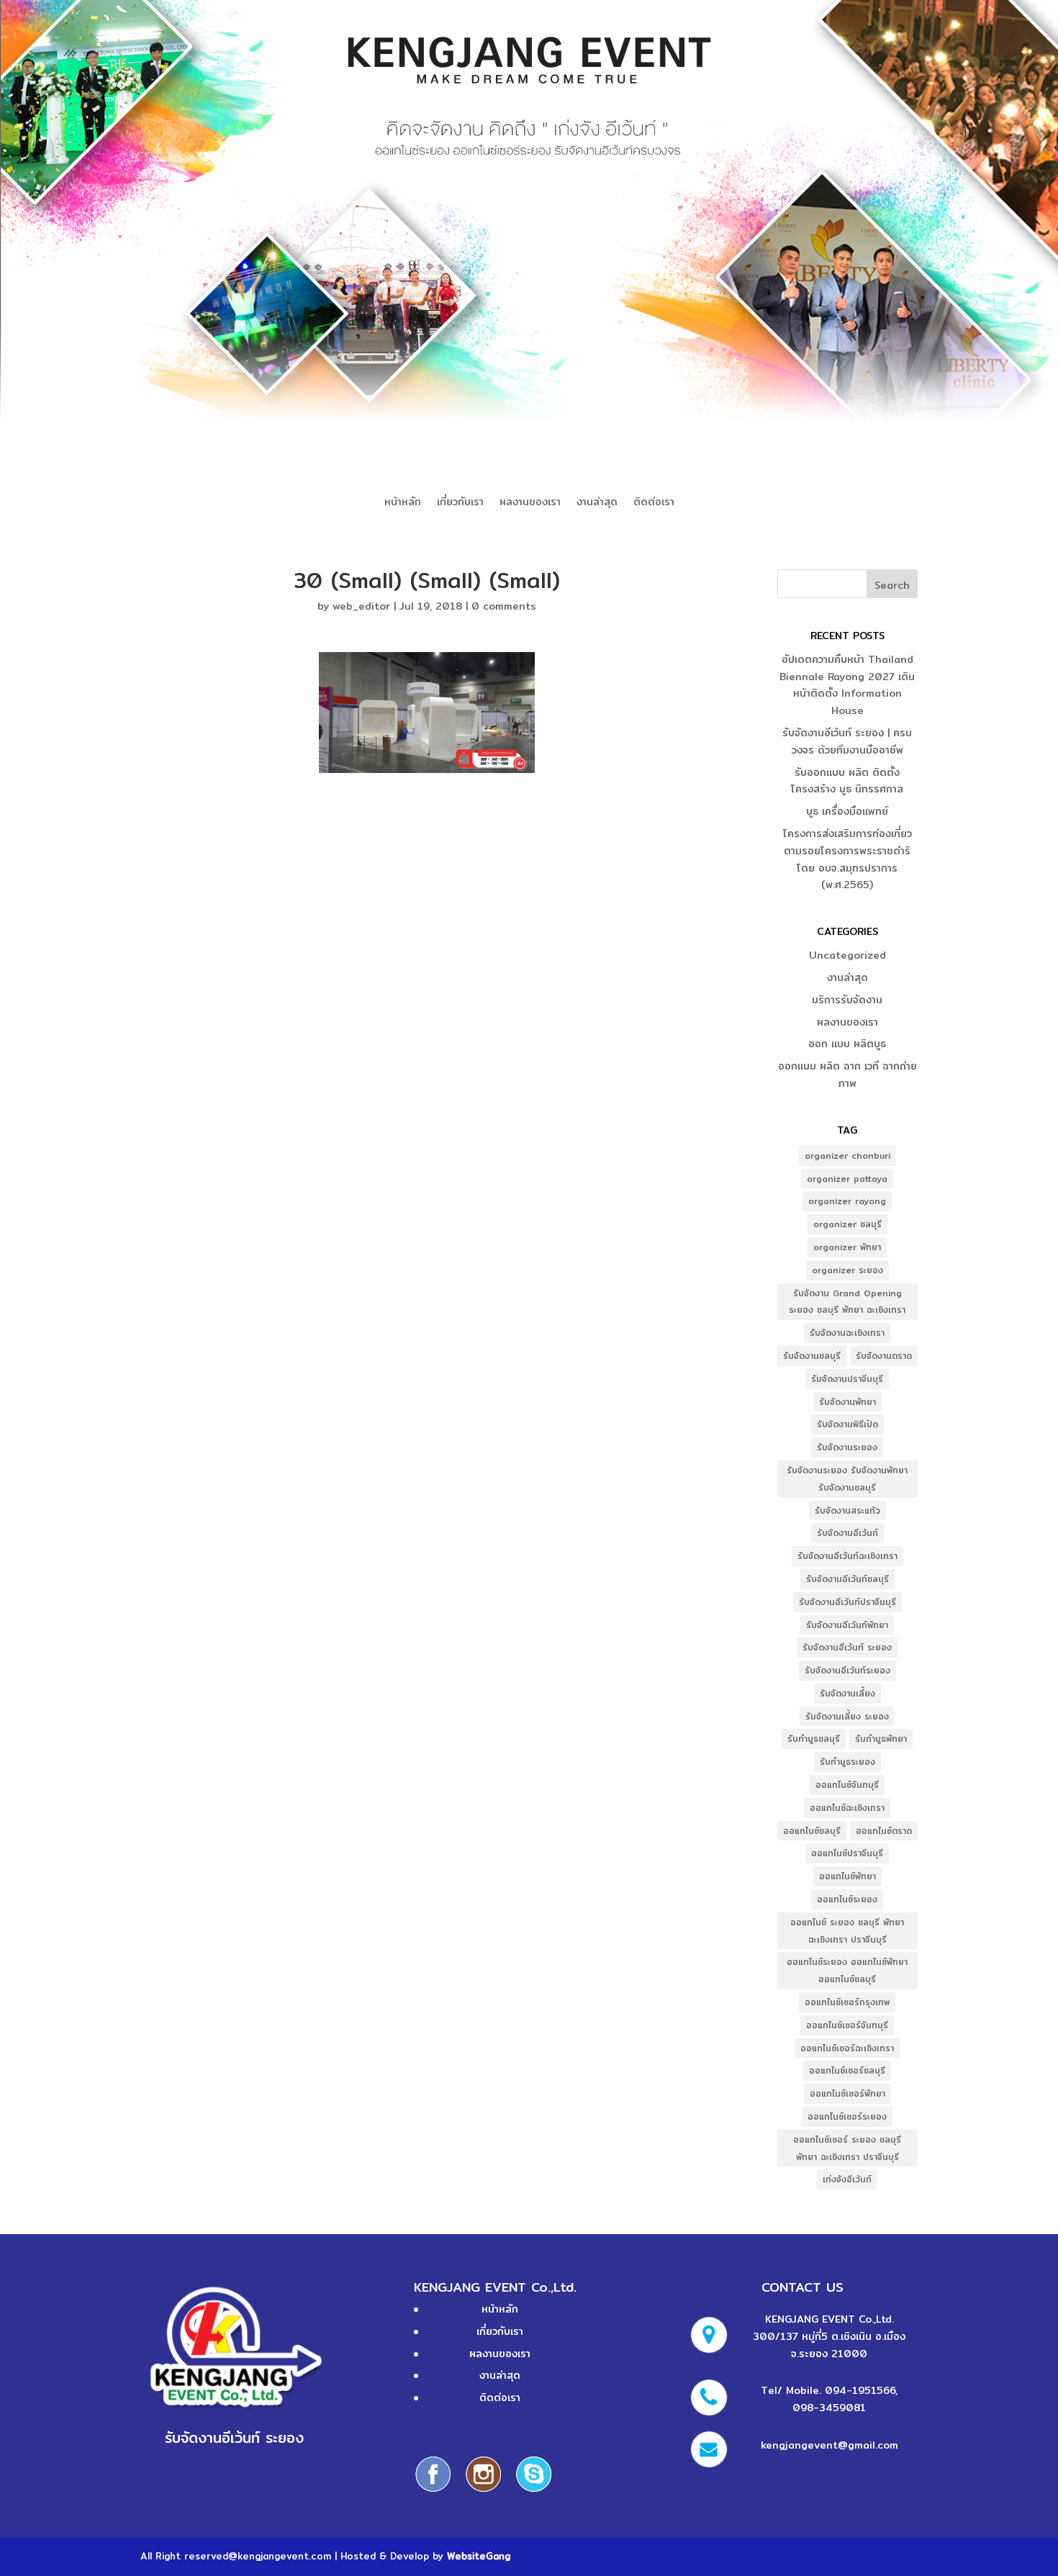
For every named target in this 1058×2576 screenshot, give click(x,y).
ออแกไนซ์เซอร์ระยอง (847, 2116)
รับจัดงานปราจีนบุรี (847, 1379)
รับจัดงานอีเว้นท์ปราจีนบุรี (847, 1602)
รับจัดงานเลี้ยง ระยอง (847, 1716)
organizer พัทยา (847, 1247)
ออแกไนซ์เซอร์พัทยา (847, 2093)
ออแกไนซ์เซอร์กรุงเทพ (847, 2002)
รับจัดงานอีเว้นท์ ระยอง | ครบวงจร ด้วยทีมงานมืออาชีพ (847, 741)
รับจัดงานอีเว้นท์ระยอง (847, 1670)
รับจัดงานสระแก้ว (847, 1510)
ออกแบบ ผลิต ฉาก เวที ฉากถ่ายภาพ (847, 1075)
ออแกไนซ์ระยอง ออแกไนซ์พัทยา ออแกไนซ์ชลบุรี (847, 1970)
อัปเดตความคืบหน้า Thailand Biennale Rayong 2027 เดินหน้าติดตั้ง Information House (847, 685)
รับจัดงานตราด (884, 1356)
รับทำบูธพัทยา (881, 1739)
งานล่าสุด (597, 503)
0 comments (504, 606)
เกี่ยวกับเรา (460, 503)
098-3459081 (829, 2408)
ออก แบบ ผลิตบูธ (847, 1044)
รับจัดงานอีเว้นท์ (847, 1533)
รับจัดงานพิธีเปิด (847, 1424)
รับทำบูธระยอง (847, 1762)
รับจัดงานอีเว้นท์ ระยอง (847, 1647)
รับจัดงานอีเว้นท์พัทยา (847, 1625)
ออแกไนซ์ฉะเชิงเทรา (847, 1808)
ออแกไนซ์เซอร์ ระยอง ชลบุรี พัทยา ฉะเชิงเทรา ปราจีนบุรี (847, 2148)
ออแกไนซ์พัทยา (847, 1876)
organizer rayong (847, 1201)
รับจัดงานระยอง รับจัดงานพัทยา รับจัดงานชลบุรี (847, 1479)
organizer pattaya (847, 1179)
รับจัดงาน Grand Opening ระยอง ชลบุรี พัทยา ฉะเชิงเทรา (847, 1302)
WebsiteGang (479, 2556)
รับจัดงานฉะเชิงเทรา (847, 1333)
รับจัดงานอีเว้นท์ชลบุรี (847, 1579)
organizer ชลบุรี (847, 1224)
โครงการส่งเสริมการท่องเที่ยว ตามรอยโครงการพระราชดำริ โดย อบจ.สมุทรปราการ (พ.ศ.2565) (847, 859)
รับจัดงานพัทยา (847, 1402)
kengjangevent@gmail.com (829, 2445)
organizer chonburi (847, 1156)
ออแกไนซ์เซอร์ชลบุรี (847, 2070)
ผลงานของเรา (530, 503)
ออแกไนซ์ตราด (884, 1831)
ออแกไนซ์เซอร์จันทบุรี (847, 2025)
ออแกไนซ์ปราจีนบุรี (847, 1853)
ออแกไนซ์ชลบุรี (812, 1831)
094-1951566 (860, 2390)
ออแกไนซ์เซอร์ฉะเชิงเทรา (847, 2048)
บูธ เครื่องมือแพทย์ (847, 811)
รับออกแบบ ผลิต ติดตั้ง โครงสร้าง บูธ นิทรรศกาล (847, 781)
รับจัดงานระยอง (847, 1447)
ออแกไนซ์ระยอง (847, 1899)
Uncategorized (847, 955)
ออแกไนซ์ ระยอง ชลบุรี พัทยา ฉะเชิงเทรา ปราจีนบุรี (847, 1931)
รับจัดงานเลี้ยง (847, 1693)
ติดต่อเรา (654, 503)
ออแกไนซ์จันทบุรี (847, 1785)
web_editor (361, 606)
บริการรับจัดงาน (847, 1000)
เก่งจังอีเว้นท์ (847, 2179)
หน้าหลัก (403, 503)
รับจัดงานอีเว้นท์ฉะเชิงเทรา (847, 1556)
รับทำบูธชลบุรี (814, 1739)
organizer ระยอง (847, 1270)
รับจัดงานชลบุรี (812, 1356)
